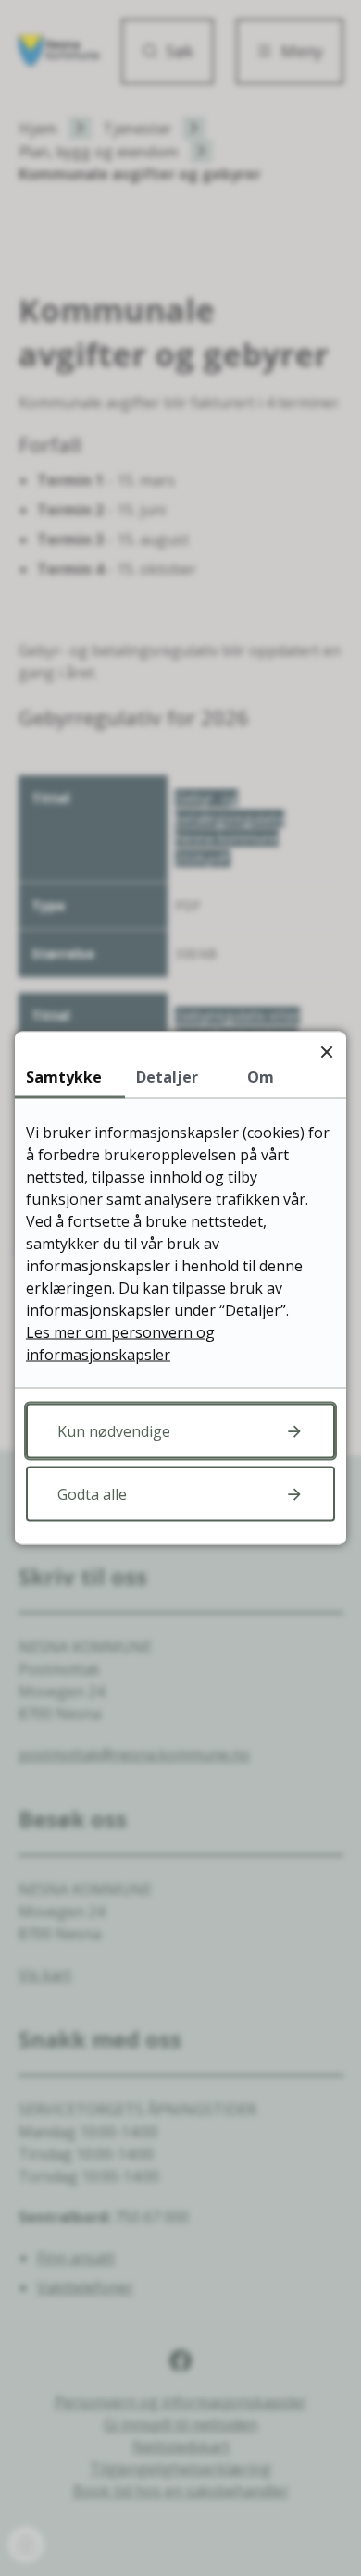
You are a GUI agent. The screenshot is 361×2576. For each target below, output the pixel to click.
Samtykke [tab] (64, 1077)
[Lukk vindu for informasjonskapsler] (326, 1052)
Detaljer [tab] (167, 1077)
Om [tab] (261, 1077)
